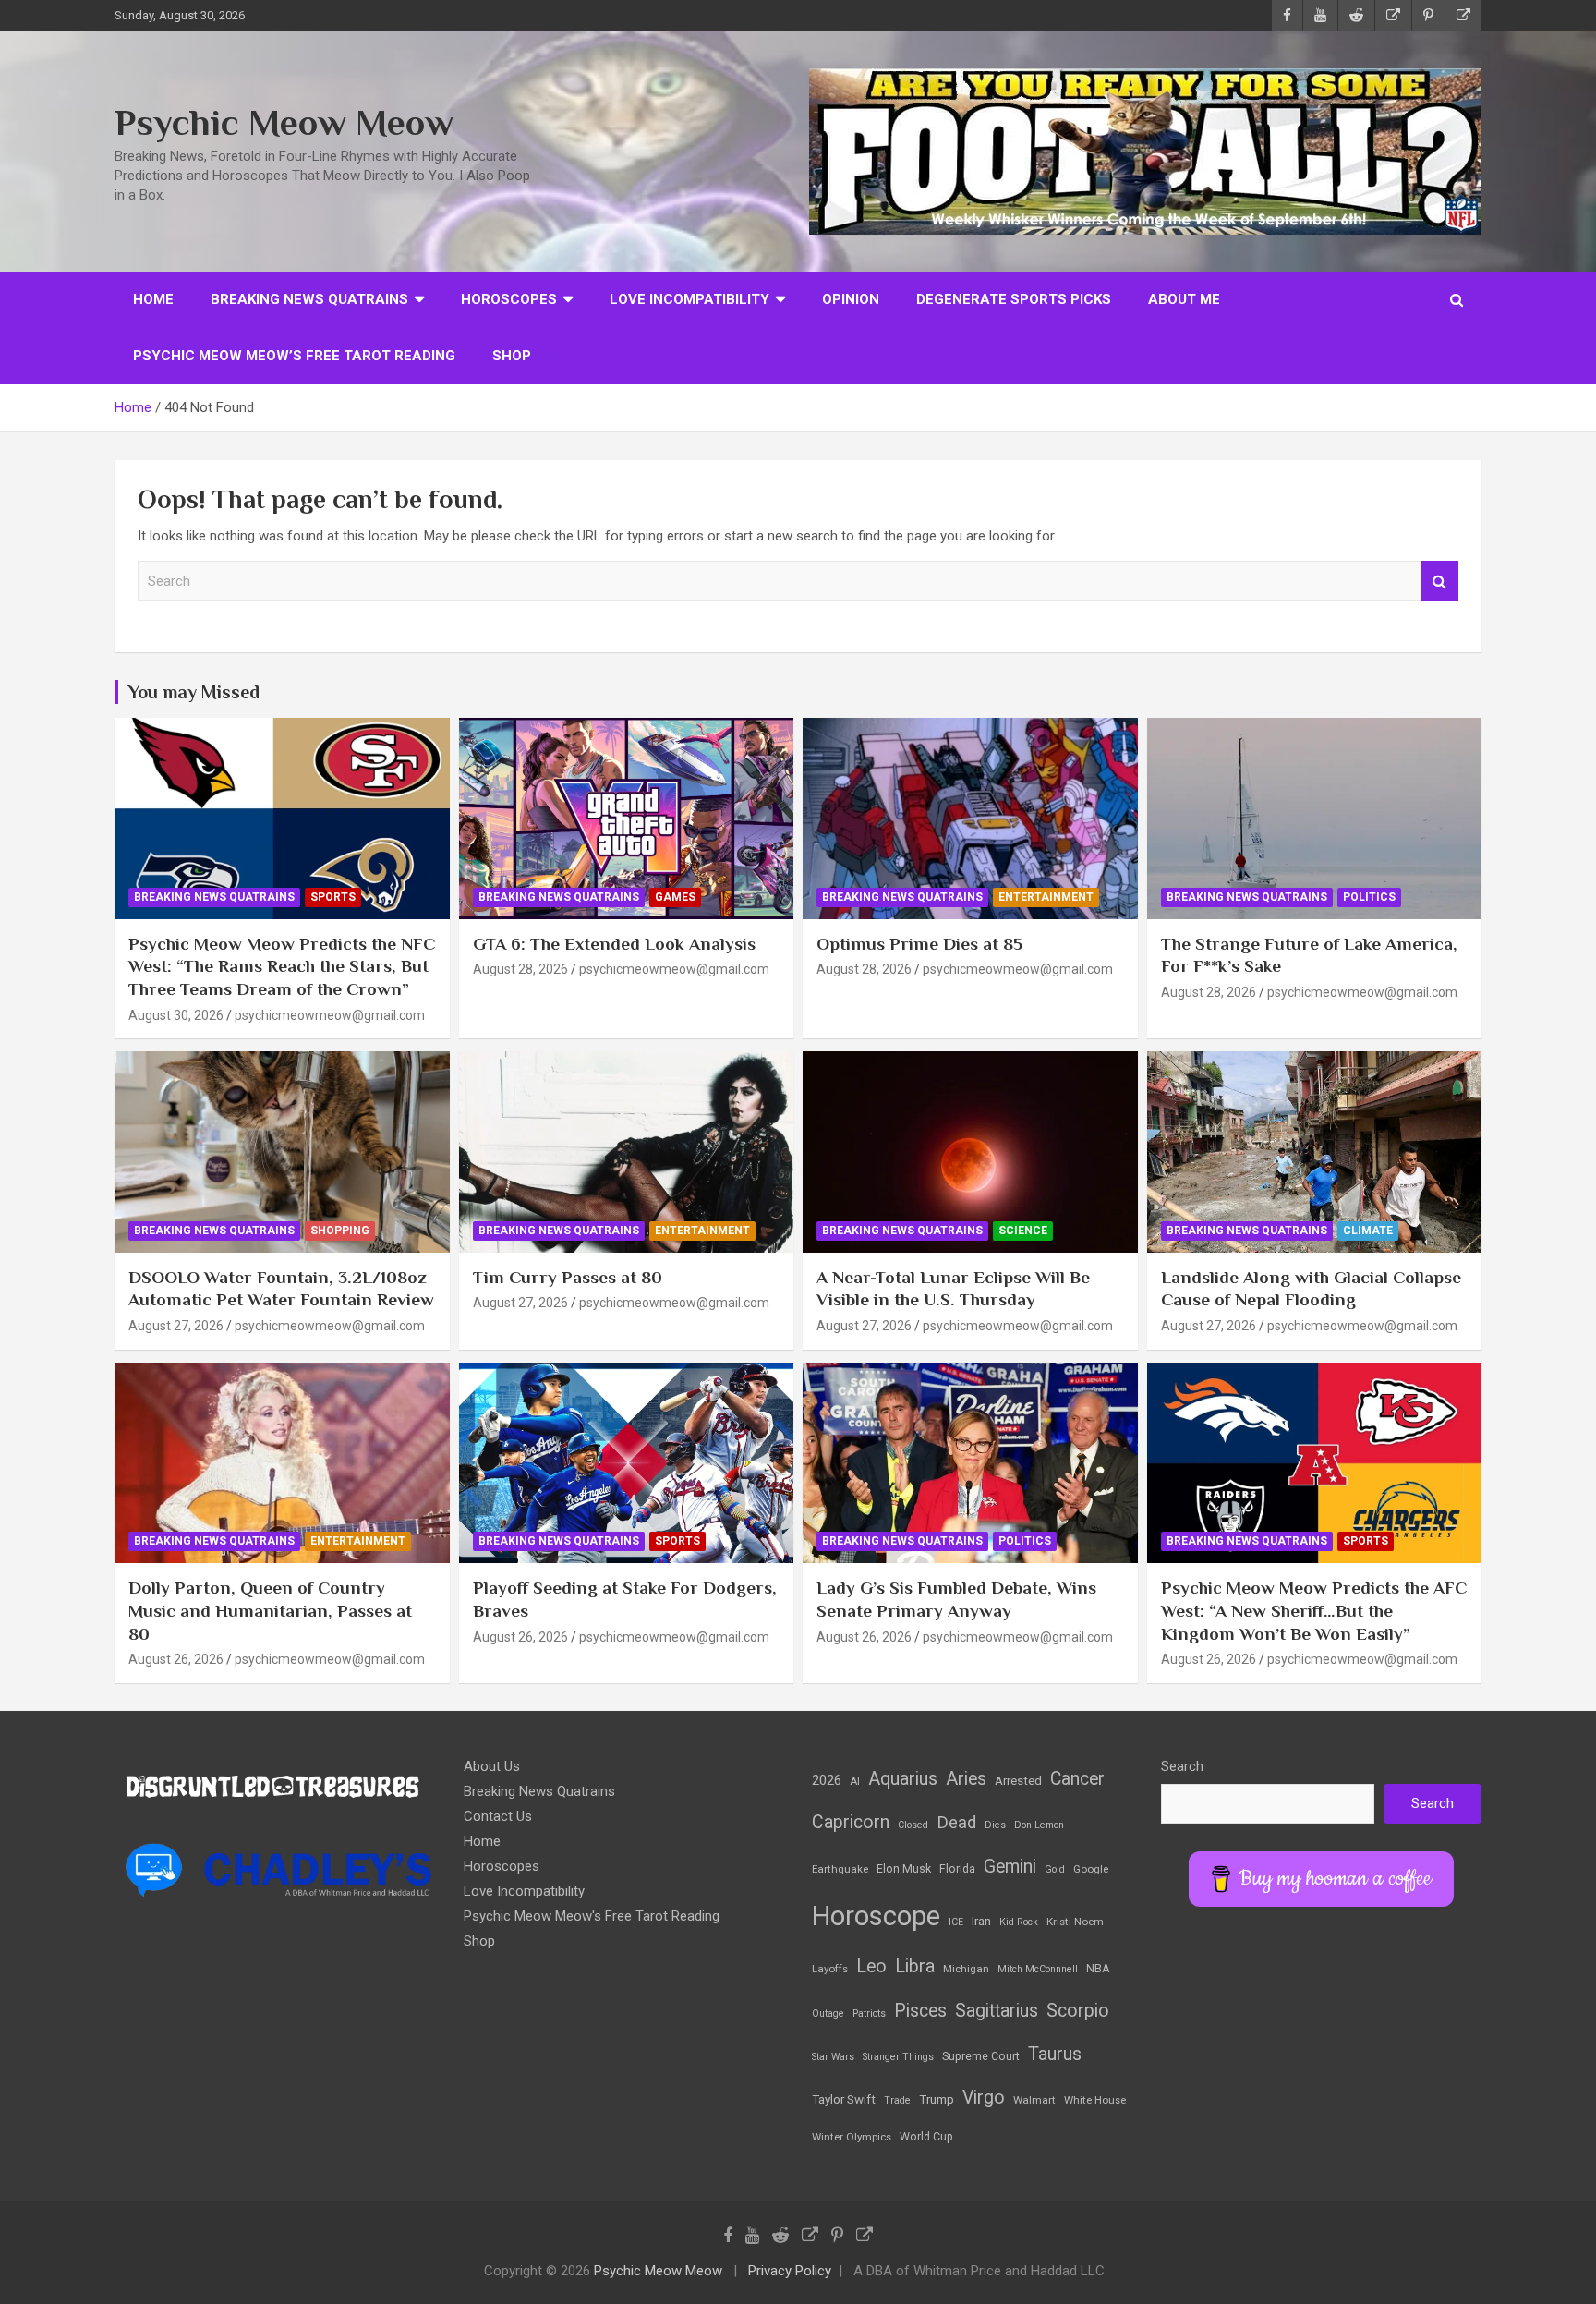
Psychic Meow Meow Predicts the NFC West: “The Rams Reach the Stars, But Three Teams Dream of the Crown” (282, 966)
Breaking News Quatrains (309, 299)
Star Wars (833, 2057)
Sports (333, 897)
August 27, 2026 (176, 1326)
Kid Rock (1019, 1922)
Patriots (869, 2013)
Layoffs (830, 1969)
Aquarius (903, 1779)
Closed (913, 1825)
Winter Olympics (852, 2137)
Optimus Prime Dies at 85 (919, 944)
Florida (957, 1869)
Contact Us (498, 1816)
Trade (897, 2100)
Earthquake (840, 1869)
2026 (827, 1780)
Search (1440, 582)
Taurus (1055, 2054)
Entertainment (1046, 897)
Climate (1368, 1231)
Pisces (920, 2011)
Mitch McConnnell (1038, 1969)
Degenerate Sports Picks (1014, 299)
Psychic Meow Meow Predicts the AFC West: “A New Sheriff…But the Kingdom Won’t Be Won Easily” (1314, 1610)
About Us (492, 1766)
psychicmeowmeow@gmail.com (330, 1015)
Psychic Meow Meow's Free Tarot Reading (592, 1916)
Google (1091, 1869)
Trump (937, 2099)
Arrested (1018, 1781)
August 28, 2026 (520, 969)
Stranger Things (898, 2057)
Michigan (966, 1969)
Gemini (1010, 1867)
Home (153, 299)
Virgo (984, 2098)
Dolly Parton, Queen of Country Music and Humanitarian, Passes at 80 (270, 1610)
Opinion (851, 299)
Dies (995, 1825)
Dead (956, 1823)
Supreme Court (981, 2056)
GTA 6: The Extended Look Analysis (614, 944)
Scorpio (1078, 2011)
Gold (1055, 1869)
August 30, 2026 (176, 1015)
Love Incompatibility (689, 299)
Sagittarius (997, 2011)
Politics (1369, 897)
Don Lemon (1039, 1825)
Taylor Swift (844, 2099)
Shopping (340, 1231)
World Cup (926, 2137)
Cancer (1077, 1779)
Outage (828, 2013)
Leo (871, 1966)
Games (675, 897)
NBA (1098, 1969)
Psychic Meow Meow (284, 122)
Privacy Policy (790, 2271)
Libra (915, 1966)
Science (1023, 1231)
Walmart (1034, 2100)
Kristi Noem (1075, 1922)
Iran (981, 1921)
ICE (956, 1922)
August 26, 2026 (176, 1659)
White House (1095, 2100)
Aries (966, 1779)
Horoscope (876, 1916)
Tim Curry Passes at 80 (568, 1277)
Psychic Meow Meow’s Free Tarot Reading (294, 356)
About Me (1184, 299)
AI (855, 1781)
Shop (512, 356)
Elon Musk (904, 1869)
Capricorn (851, 1822)
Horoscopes (509, 299)
